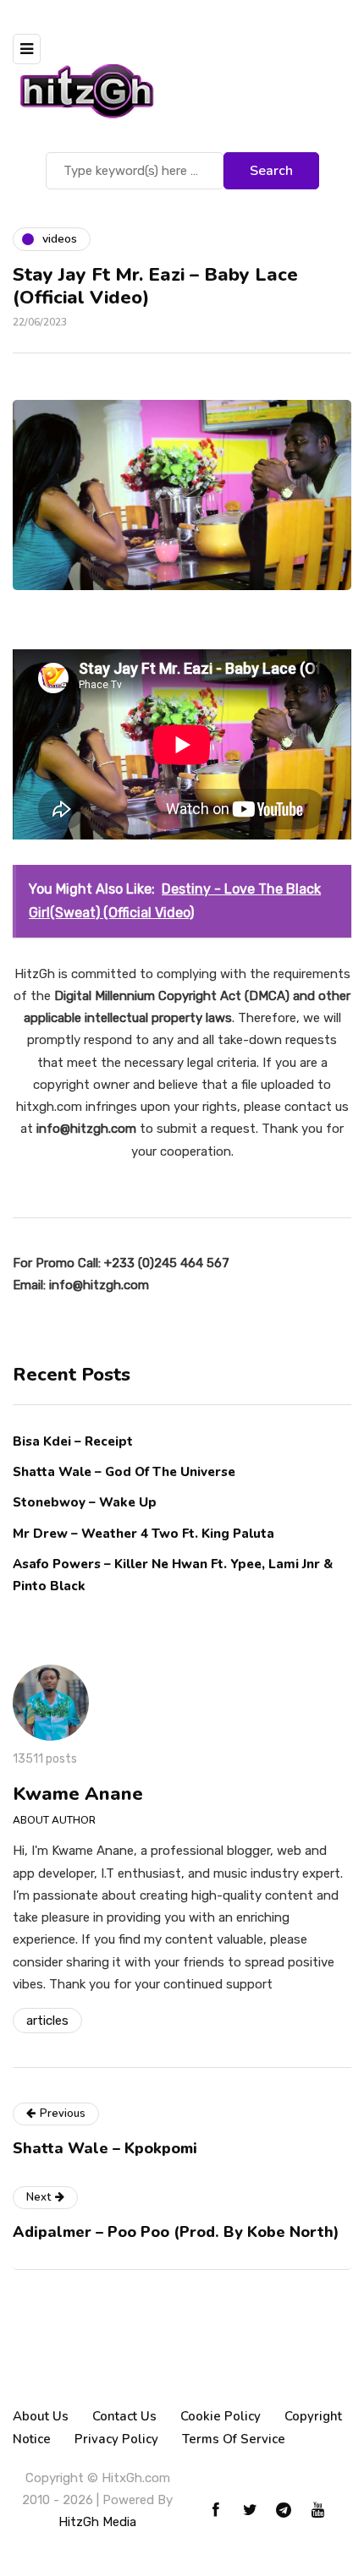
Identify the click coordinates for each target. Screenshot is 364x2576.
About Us (41, 2416)
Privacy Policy (116, 2439)
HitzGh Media (97, 2522)
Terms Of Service (234, 2439)
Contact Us (124, 2416)
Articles (47, 2021)
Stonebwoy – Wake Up (85, 1502)
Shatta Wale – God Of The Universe (124, 1472)
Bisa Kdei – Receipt (74, 1441)
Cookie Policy (221, 2416)
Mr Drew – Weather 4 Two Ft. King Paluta (143, 1534)
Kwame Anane (78, 1794)
